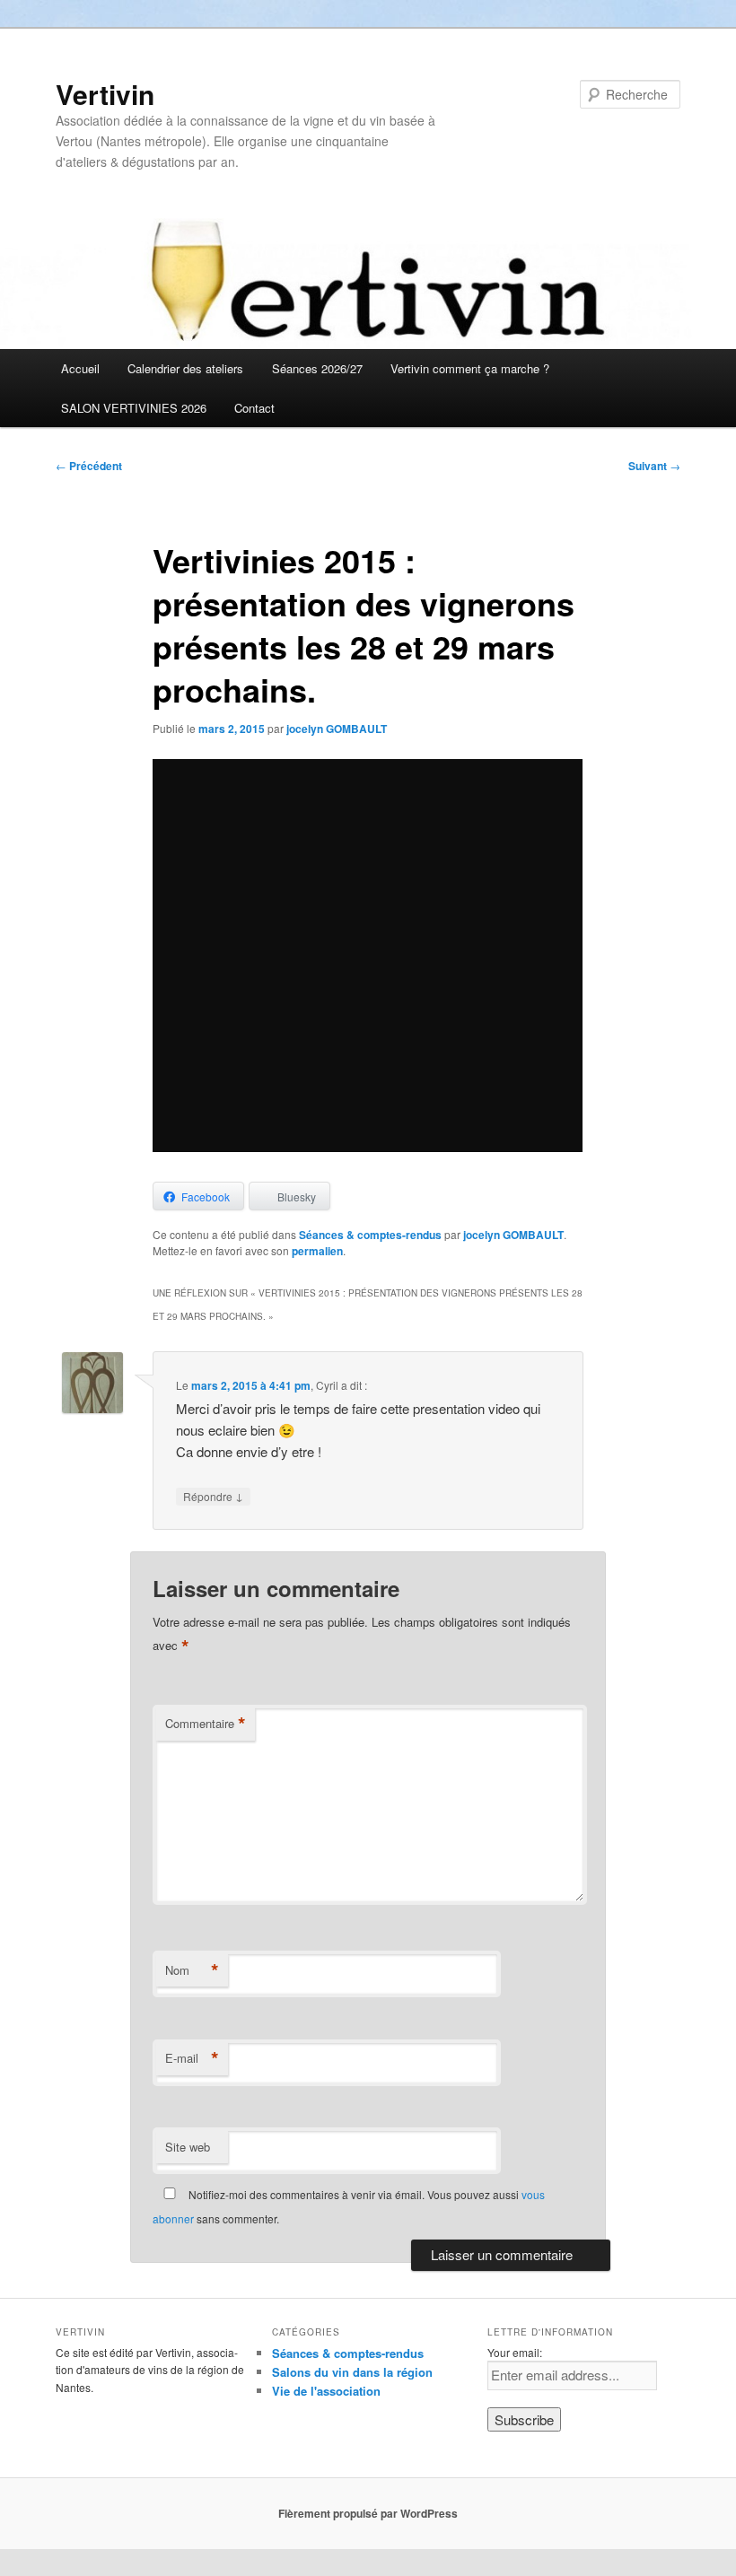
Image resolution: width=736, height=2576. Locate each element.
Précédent (89, 466)
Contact (254, 408)
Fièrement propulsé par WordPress (368, 2513)
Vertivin (105, 94)
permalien (317, 1251)
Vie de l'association (326, 2391)
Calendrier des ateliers (185, 368)
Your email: (515, 2352)
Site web (188, 2147)
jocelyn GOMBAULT (337, 729)
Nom (192, 1970)
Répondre (213, 1496)
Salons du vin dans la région (352, 2372)
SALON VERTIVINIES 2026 (134, 408)
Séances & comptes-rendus (370, 1235)
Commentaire (206, 1724)
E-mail (192, 2058)
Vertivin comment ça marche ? (470, 368)
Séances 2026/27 (317, 368)
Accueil (80, 368)
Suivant (654, 466)
